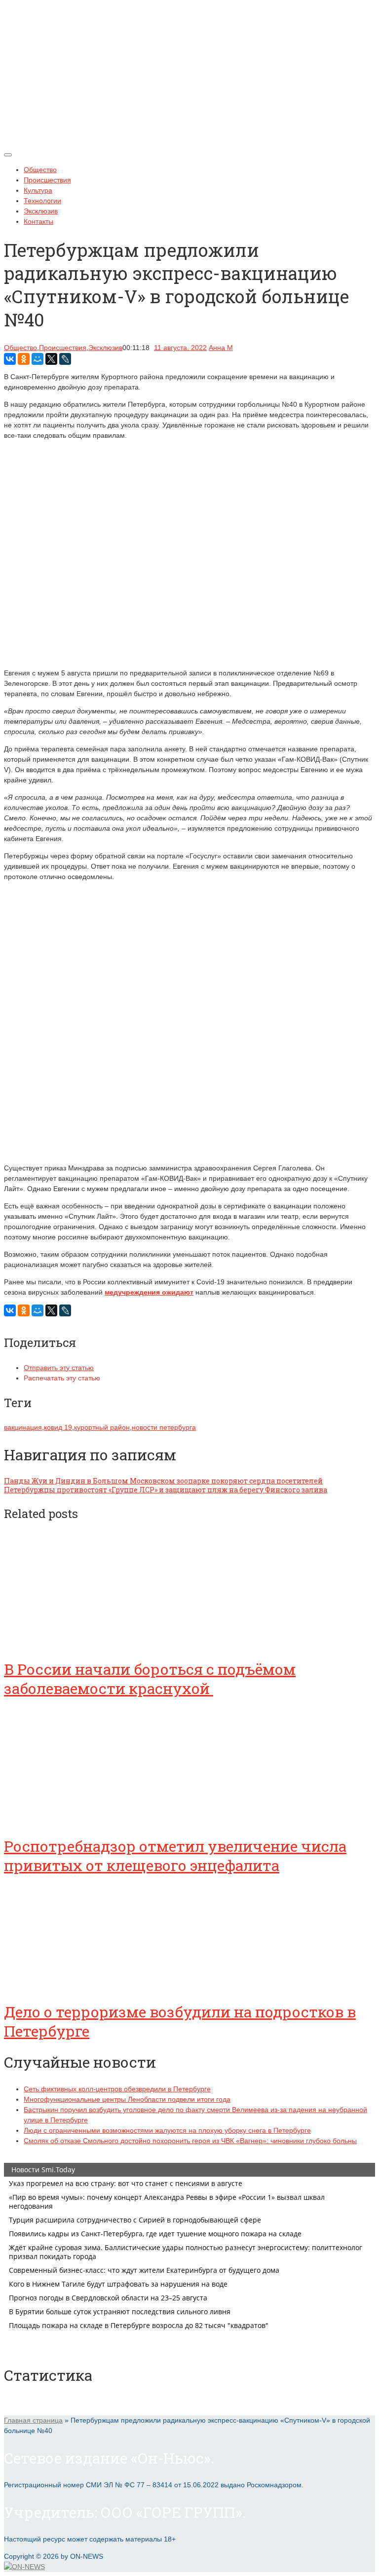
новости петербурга (164, 1427)
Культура (38, 190)
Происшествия (47, 180)
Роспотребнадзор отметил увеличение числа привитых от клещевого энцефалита (175, 1856)
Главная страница (33, 2420)
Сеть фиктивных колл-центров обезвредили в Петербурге (117, 2089)
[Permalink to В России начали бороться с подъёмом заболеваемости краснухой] (78, 1642)
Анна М (221, 348)
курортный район (102, 1427)
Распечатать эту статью (62, 1378)
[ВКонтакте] (10, 359)
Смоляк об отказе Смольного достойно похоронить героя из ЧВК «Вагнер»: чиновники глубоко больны (190, 2141)
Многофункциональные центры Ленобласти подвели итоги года (127, 2099)
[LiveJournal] (65, 359)
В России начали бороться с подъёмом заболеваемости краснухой (150, 1679)
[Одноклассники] (24, 359)
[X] (51, 359)
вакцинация (23, 1427)
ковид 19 (58, 1427)
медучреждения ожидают (149, 1292)
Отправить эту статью (59, 1368)
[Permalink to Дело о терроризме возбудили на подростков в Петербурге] (78, 1984)
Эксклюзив (41, 211)
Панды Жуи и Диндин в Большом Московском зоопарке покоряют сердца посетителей (163, 1481)
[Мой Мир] (38, 359)
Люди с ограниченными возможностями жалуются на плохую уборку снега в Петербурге (167, 2130)
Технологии (42, 201)
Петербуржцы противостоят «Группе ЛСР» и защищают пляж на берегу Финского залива (166, 1490)
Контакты (38, 221)
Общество (40, 170)
